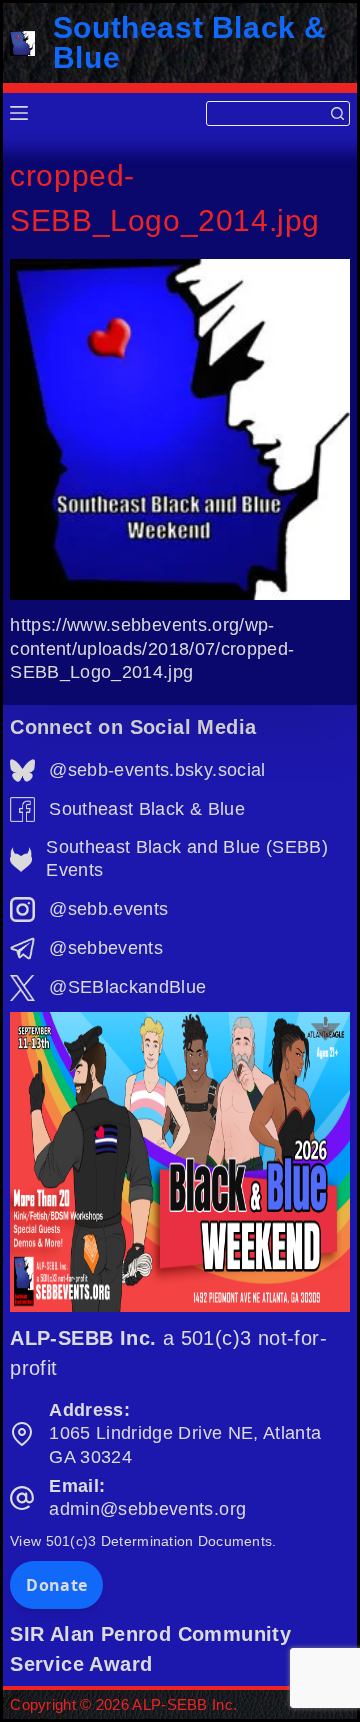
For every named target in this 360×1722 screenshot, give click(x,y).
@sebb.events (108, 909)
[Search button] (337, 113)
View (143, 1541)
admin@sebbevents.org (147, 1509)
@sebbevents (106, 948)
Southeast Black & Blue (190, 42)
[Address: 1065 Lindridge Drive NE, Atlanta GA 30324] (22, 1434)
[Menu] (19, 113)
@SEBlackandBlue (127, 987)
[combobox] (266, 113)
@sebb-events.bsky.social (157, 770)
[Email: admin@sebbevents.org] (22, 1498)
